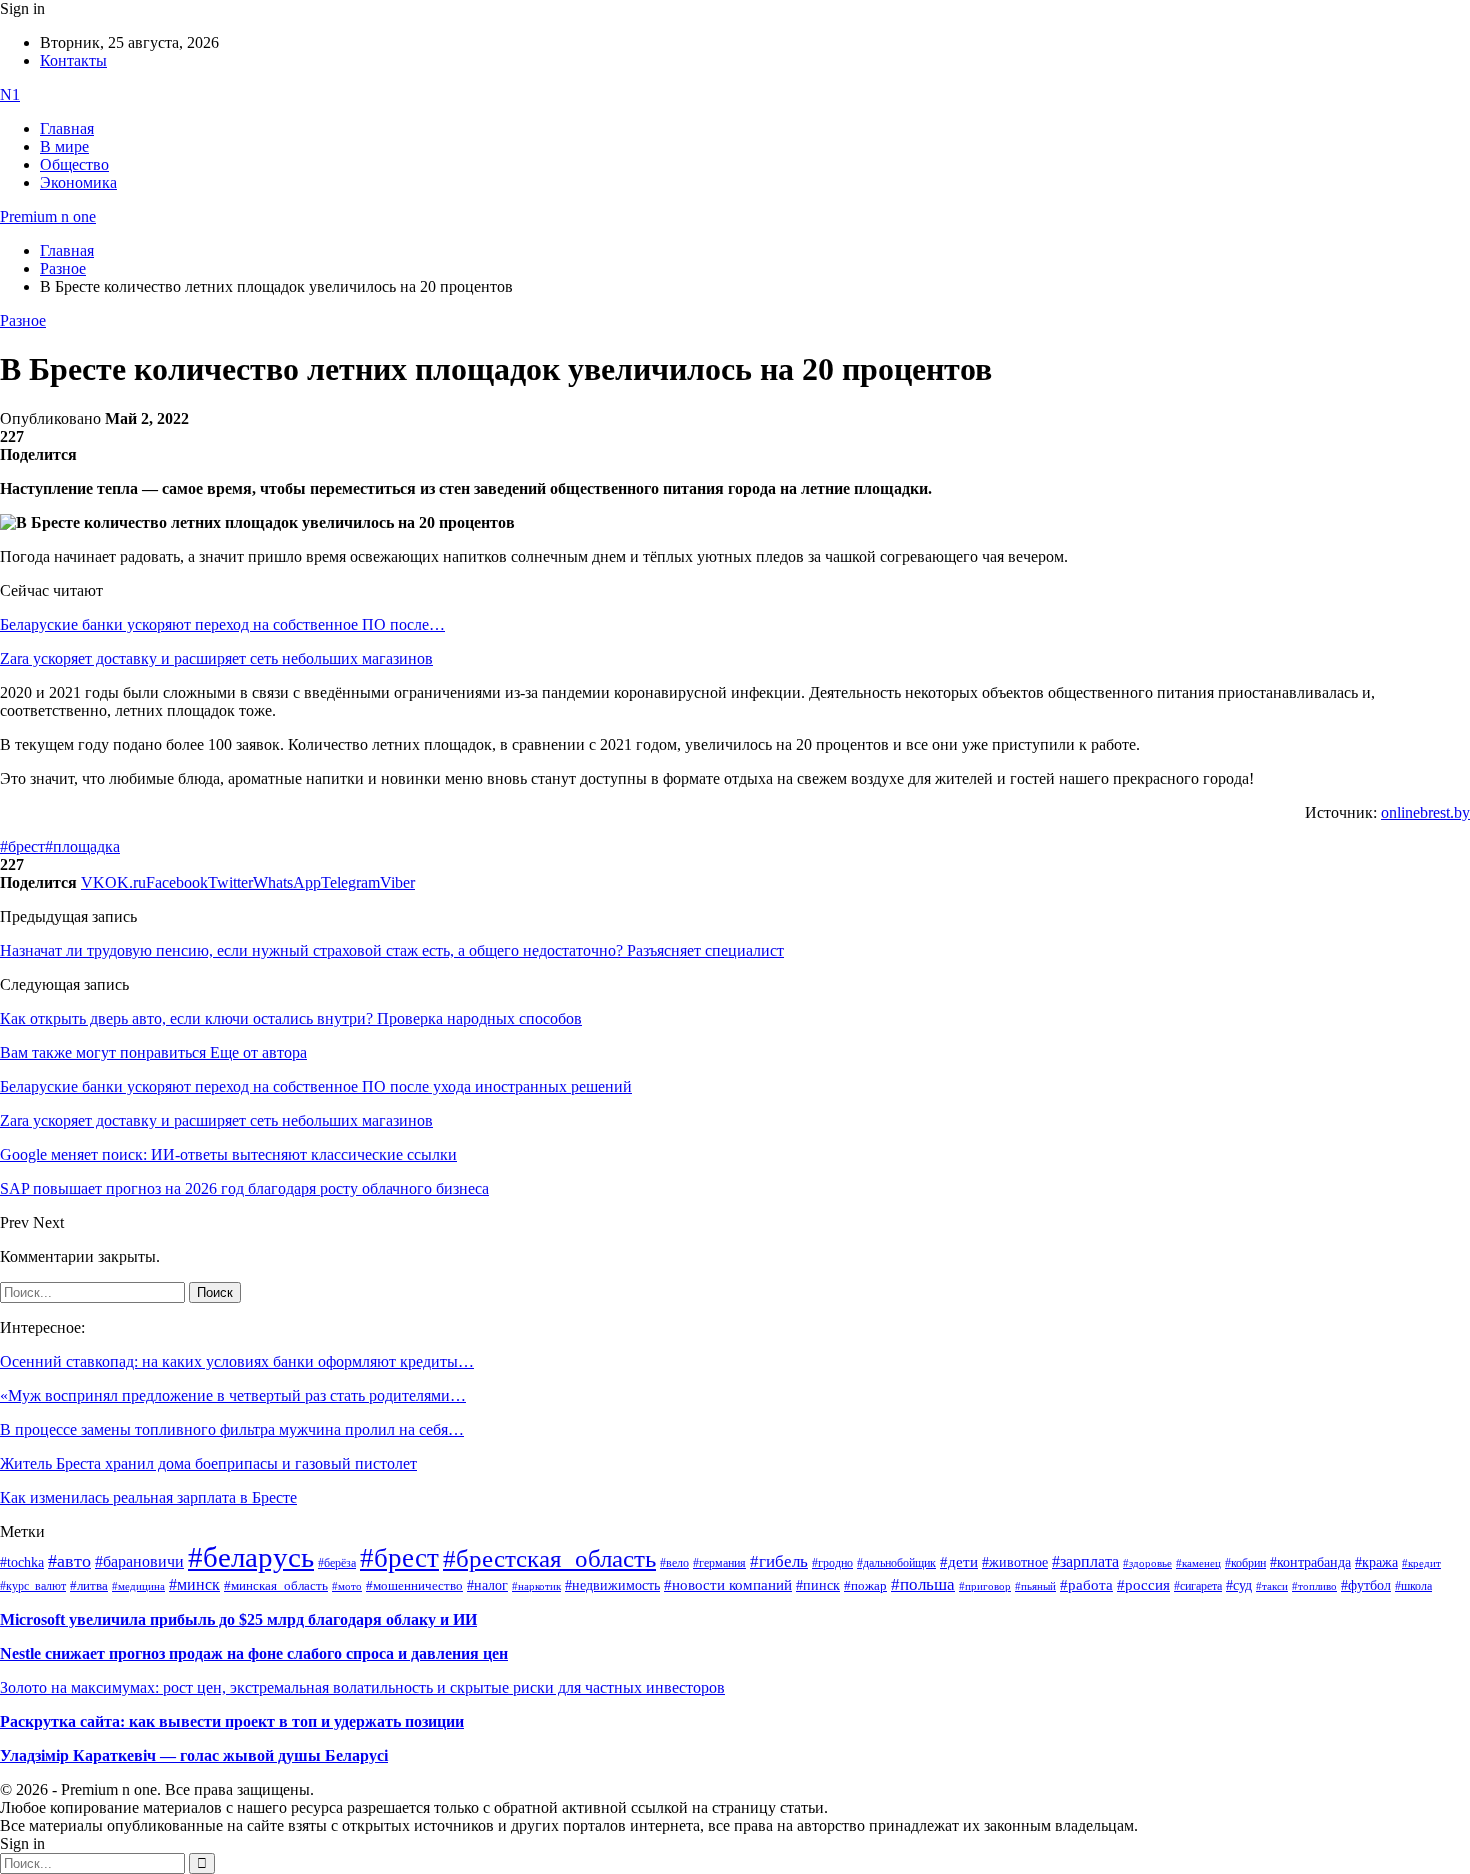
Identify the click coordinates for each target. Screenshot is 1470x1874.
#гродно (832, 1563)
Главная (67, 128)
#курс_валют (33, 1586)
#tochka (22, 1562)
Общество (74, 164)
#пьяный (1035, 1586)
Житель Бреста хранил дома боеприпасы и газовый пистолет (208, 1463)
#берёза (337, 1563)
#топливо (1314, 1586)
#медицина (138, 1586)
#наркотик (536, 1586)
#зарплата (1085, 1561)
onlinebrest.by (1425, 812)
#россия (1143, 1585)
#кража (1376, 1562)
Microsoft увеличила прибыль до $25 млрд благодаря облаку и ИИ (238, 1619)
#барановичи (139, 1561)
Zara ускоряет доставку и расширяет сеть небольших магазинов (216, 658)
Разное (23, 320)
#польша (923, 1584)
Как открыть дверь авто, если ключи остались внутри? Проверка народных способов (291, 1018)
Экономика (78, 182)
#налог (487, 1585)
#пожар (865, 1585)
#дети (959, 1561)
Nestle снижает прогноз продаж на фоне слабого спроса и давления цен (254, 1653)
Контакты (73, 60)
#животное (1015, 1562)
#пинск (818, 1585)
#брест (22, 846)
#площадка (82, 846)
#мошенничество (414, 1585)
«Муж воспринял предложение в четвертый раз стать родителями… (233, 1395)
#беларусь (251, 1557)
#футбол (1366, 1585)
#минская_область (276, 1586)
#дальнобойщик (896, 1563)
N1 (10, 94)
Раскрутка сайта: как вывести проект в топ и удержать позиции (232, 1721)
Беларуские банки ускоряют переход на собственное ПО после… (222, 624)
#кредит (1421, 1563)
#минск (194, 1584)
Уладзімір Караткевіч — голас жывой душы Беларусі (194, 1755)
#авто (69, 1561)
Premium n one (48, 216)
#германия (719, 1563)
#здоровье (1147, 1563)
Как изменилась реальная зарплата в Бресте (148, 1497)
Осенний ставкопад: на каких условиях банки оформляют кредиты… (237, 1361)
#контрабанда (1310, 1562)
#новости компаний (728, 1585)
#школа (1413, 1586)
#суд (1239, 1585)
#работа (1086, 1585)
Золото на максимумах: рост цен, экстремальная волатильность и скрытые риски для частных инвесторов (362, 1687)
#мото (347, 1586)
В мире (64, 146)
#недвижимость (612, 1585)
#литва (89, 1586)
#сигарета (1198, 1586)
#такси (1272, 1586)
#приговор (985, 1586)
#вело (674, 1563)
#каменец (1198, 1563)
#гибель (779, 1561)
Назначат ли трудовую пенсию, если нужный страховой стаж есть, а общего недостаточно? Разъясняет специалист (392, 950)
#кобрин (1245, 1563)
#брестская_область (549, 1558)
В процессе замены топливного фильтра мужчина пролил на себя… (232, 1429)
